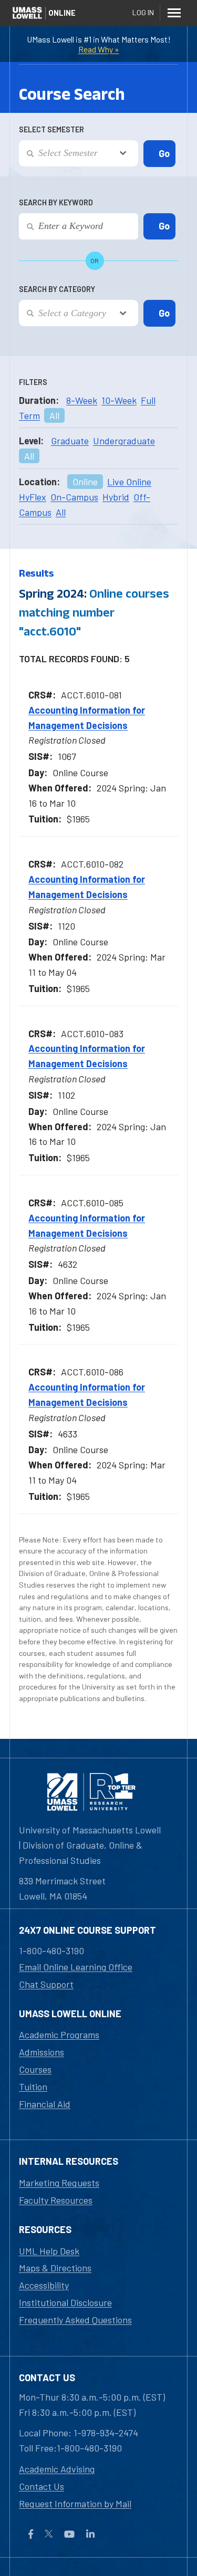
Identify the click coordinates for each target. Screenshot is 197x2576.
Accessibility (44, 2285)
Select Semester (51, 129)
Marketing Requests (59, 2183)
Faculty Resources (56, 2200)
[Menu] (174, 13)
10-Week (119, 400)
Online (85, 482)
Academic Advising (57, 2469)
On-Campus (74, 497)
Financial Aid (45, 2104)
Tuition (33, 2087)
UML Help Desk (49, 2251)
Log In (143, 12)
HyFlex (33, 497)
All (54, 415)
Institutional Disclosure (65, 2302)
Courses (35, 2069)
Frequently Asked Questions (75, 2320)
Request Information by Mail (75, 2504)
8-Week (82, 400)
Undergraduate (124, 441)
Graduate (70, 441)
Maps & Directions (55, 2268)
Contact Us (42, 2486)
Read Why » (99, 49)
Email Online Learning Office (76, 1967)
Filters (33, 382)
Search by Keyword (56, 202)
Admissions (42, 2052)
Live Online (129, 482)
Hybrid (116, 497)
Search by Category (57, 289)
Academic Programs (59, 2035)
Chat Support (46, 1984)
